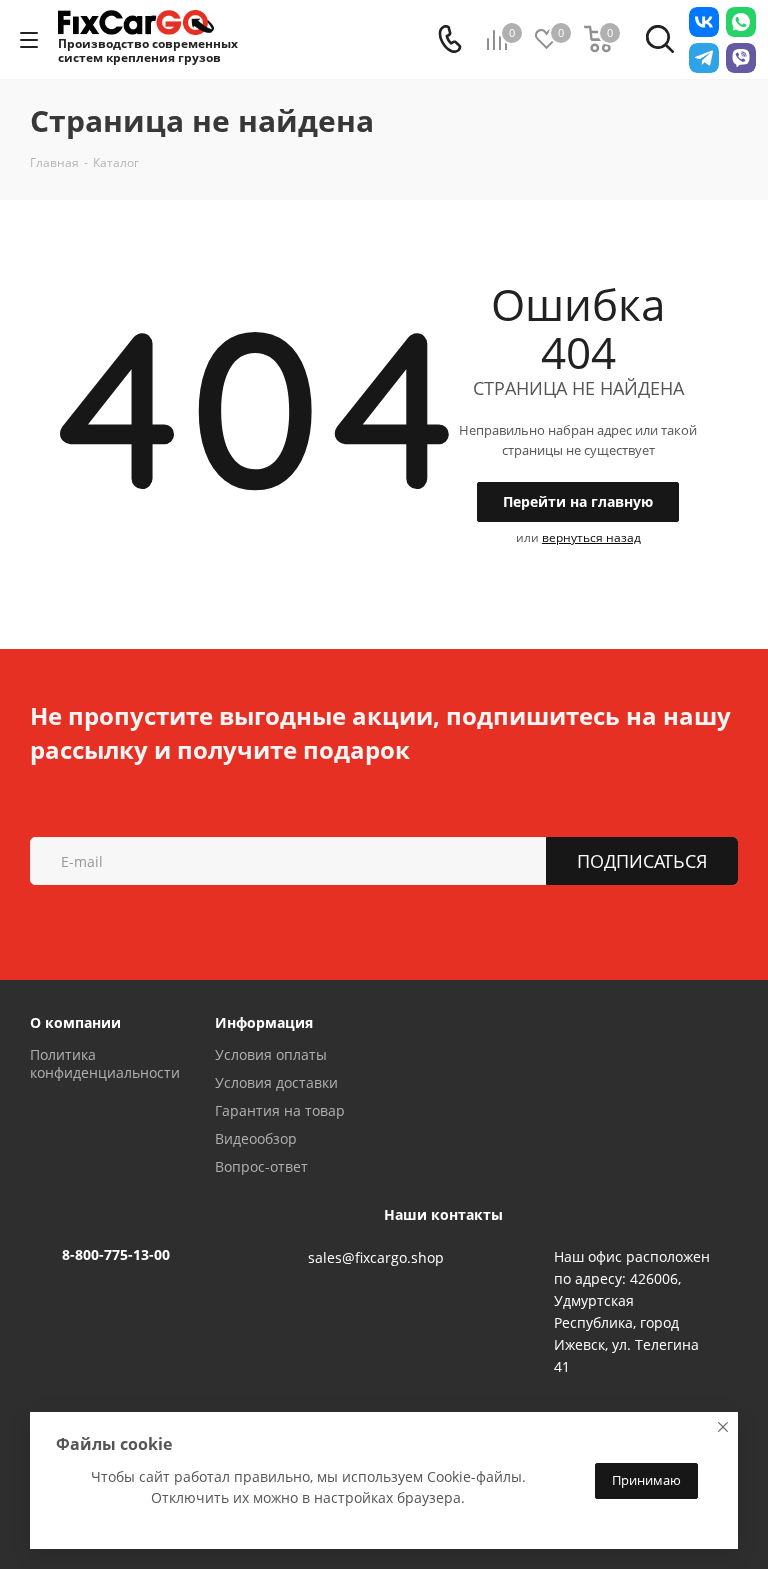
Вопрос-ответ (261, 1166)
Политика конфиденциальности (105, 1063)
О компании (75, 1022)
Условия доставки (276, 1082)
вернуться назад (591, 537)
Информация (264, 1022)
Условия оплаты (271, 1054)
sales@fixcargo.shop (376, 1257)
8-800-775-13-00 (116, 1254)
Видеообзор (256, 1138)
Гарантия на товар (280, 1110)
